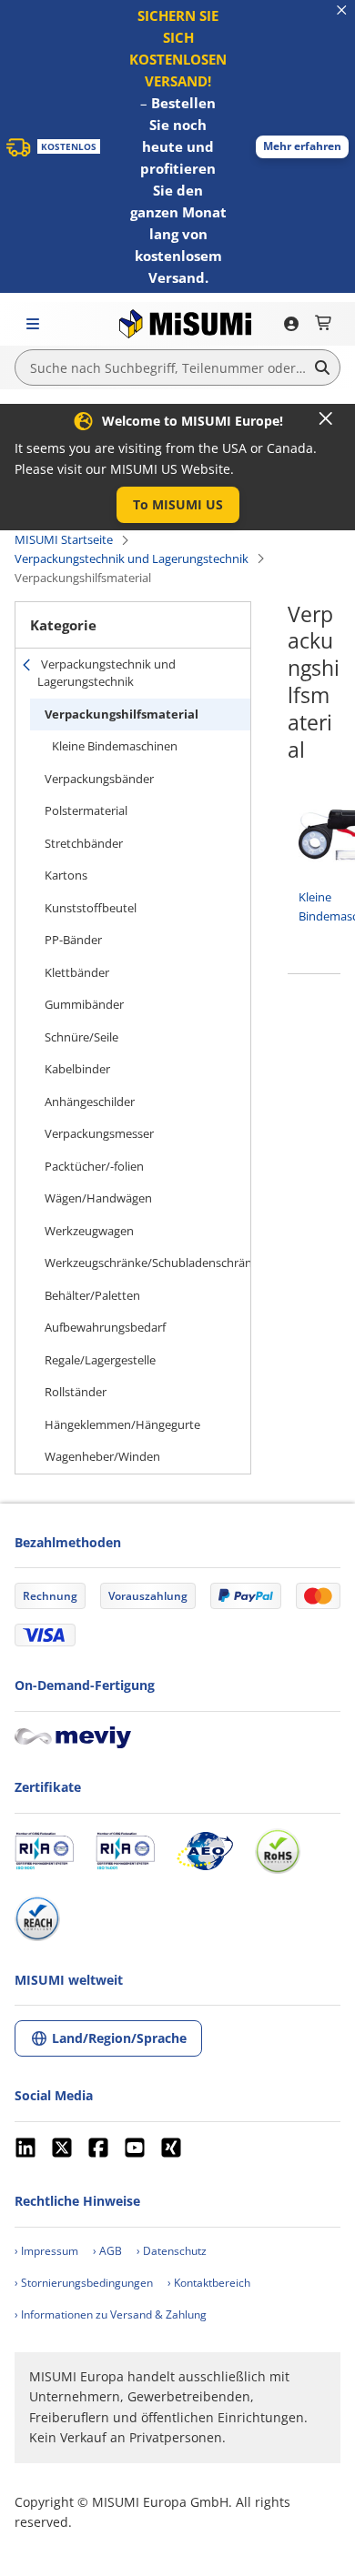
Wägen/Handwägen (98, 1198)
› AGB (107, 2251)
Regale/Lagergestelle (100, 1360)
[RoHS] (278, 1851)
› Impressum (46, 2251)
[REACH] (37, 1918)
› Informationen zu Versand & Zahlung (111, 2314)
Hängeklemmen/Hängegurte (122, 1424)
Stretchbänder (84, 843)
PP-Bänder (73, 940)
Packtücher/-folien (94, 1166)
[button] (302, 147)
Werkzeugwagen (89, 1231)
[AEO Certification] (205, 1851)
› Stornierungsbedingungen (84, 2283)
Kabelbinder (77, 1069)
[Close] (326, 418)
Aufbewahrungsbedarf (105, 1327)
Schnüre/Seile (81, 1037)
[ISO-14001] (125, 1851)
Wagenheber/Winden (102, 1456)
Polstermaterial (86, 810)
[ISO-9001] (44, 1851)
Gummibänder (84, 1004)
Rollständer (76, 1392)
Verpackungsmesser (99, 1133)
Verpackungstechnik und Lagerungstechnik (132, 558)
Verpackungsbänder (99, 779)
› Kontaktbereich (209, 2283)
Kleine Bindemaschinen (115, 746)
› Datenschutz (172, 2251)
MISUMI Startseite (64, 539)
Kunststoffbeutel (91, 908)
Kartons (66, 875)
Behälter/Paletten (92, 1295)
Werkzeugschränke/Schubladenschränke (147, 1263)
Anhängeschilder (90, 1102)
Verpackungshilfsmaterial (122, 714)
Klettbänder (77, 972)
